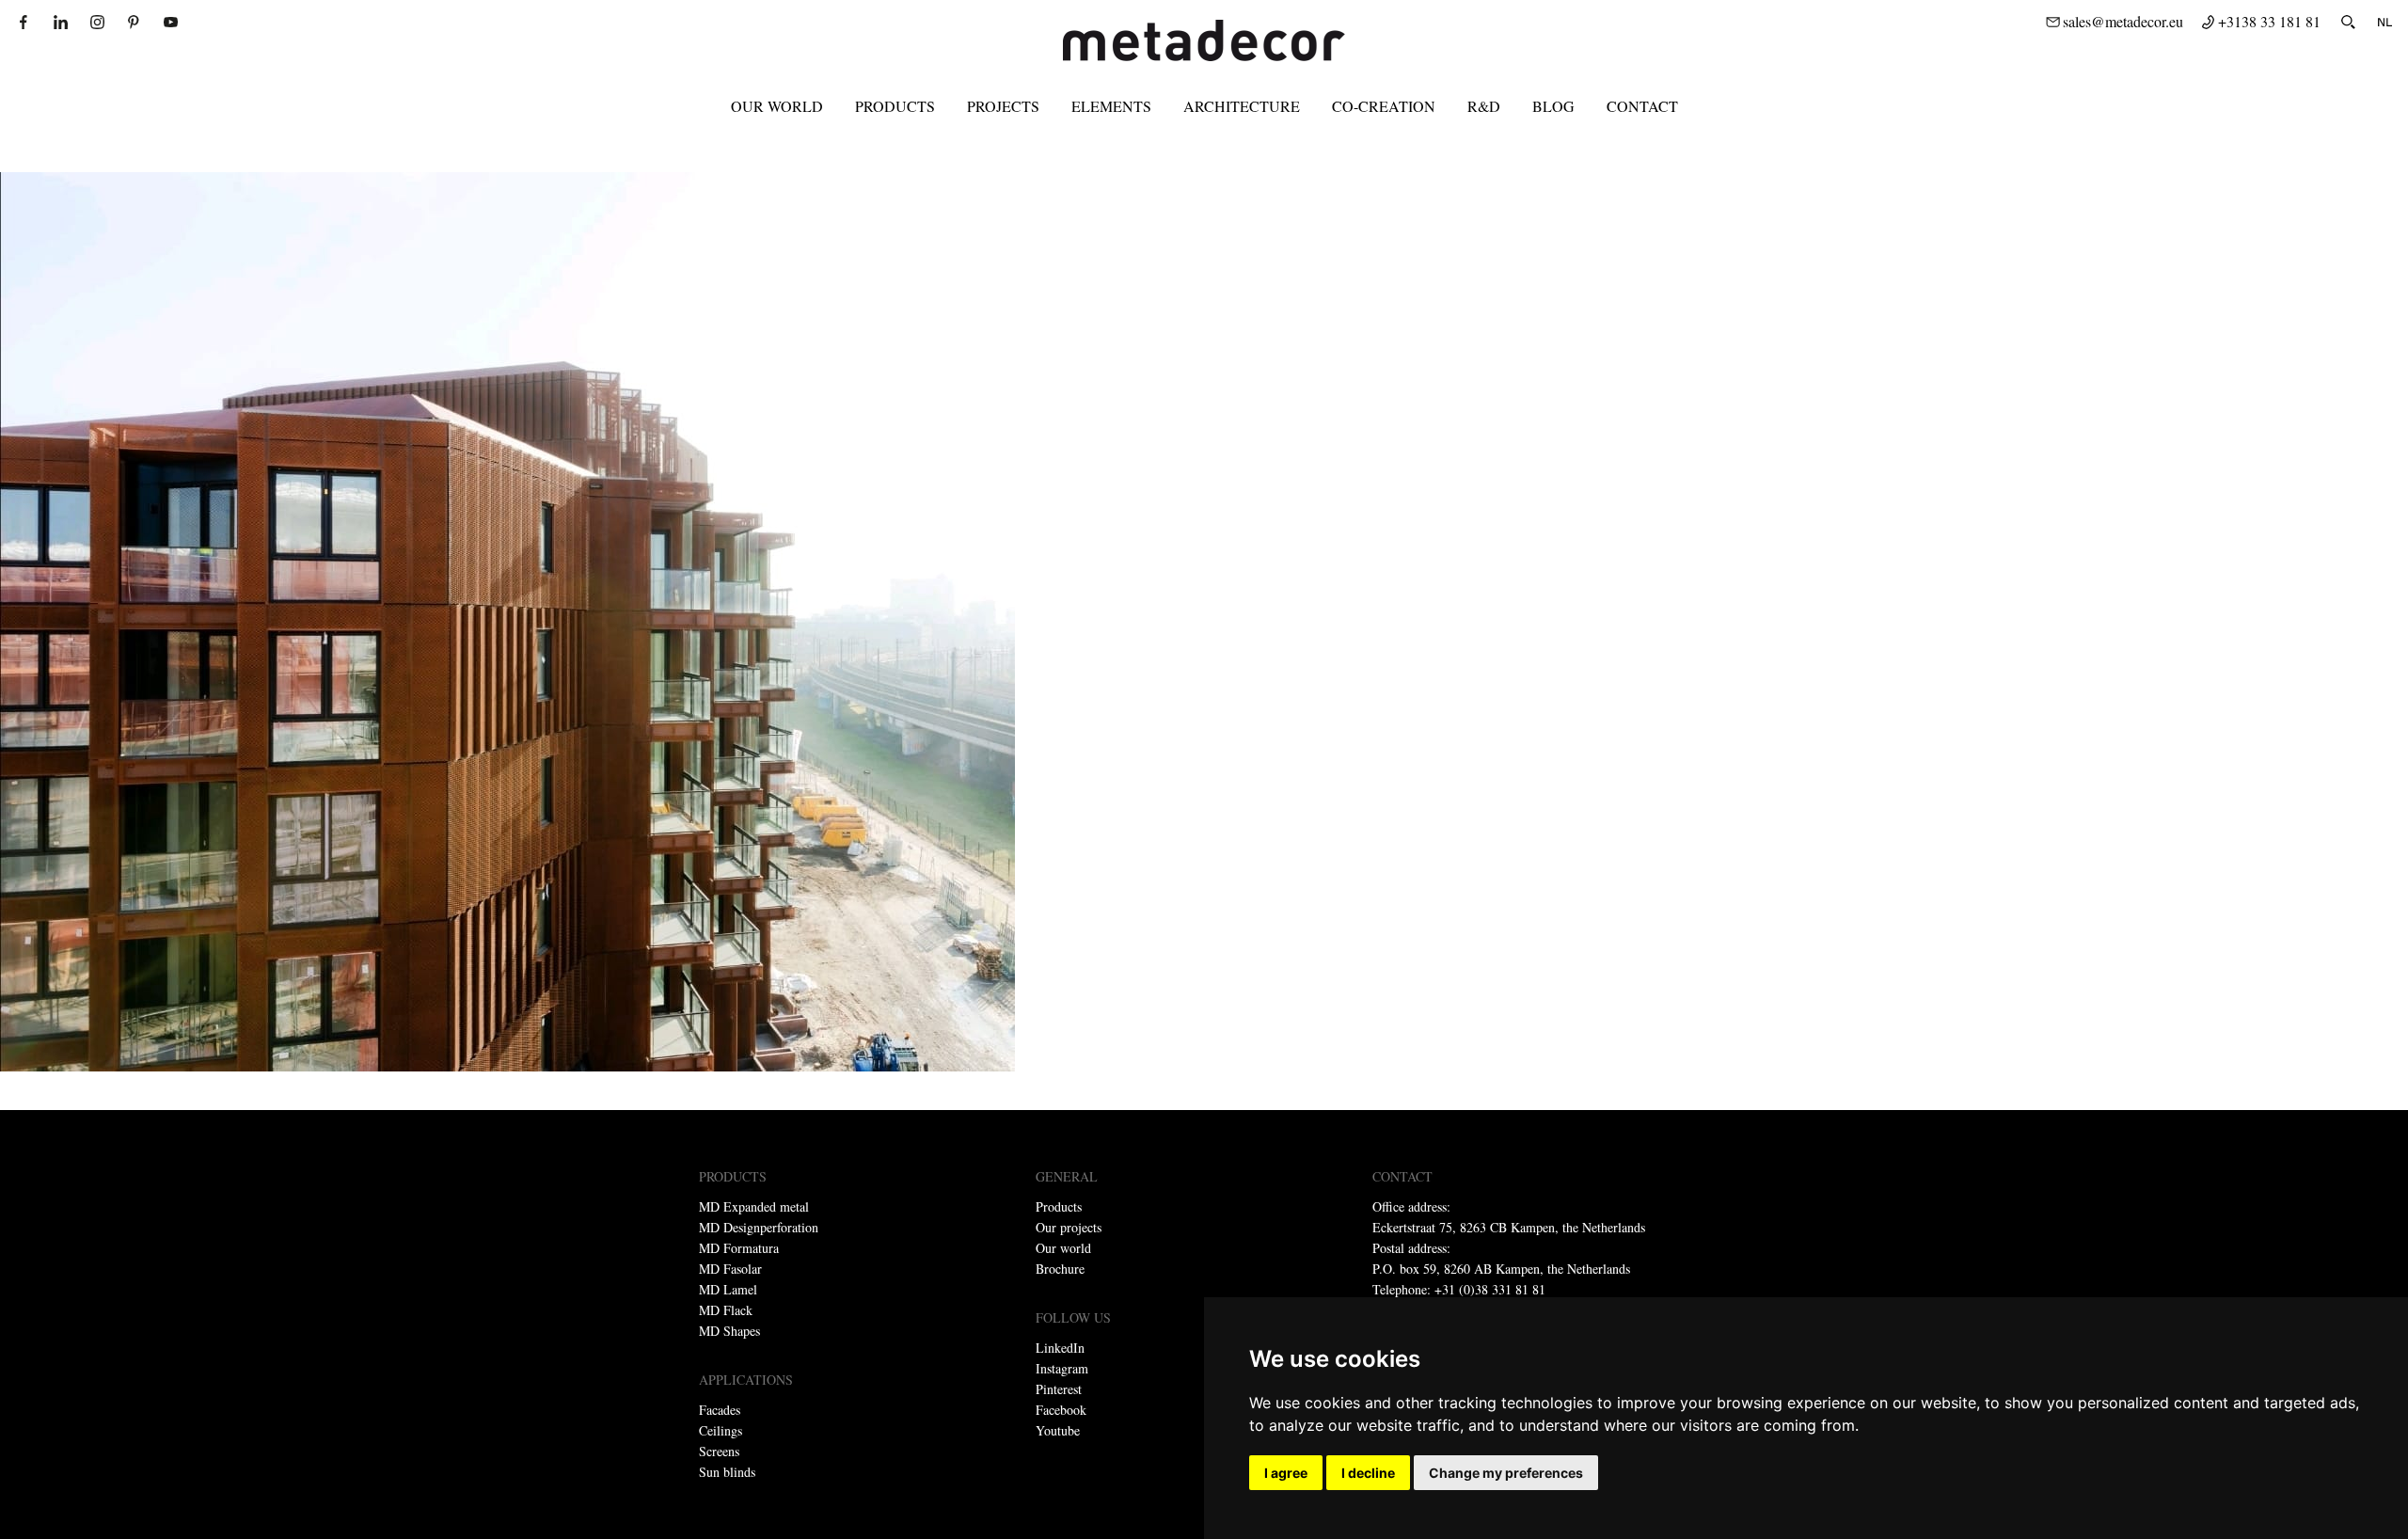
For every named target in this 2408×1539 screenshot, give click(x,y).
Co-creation (1384, 106)
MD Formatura (739, 1248)
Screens (719, 1451)
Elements (1111, 106)
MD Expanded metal (754, 1206)
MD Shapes (729, 1331)
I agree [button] (1286, 1473)
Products (895, 106)
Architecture (1242, 106)
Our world (777, 106)
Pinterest (1059, 1389)
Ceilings (721, 1430)
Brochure (1060, 1269)
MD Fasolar (730, 1269)
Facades (720, 1410)
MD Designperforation (759, 1227)
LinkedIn (1060, 1348)
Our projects (1069, 1227)
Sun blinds (727, 1472)
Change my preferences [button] (1506, 1473)
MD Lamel (728, 1289)
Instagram (1062, 1368)
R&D (1484, 106)
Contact (1642, 106)
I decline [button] (1368, 1473)
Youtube (1058, 1430)
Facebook (1061, 1410)
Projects (1003, 106)
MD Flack (726, 1310)
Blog (1553, 106)
